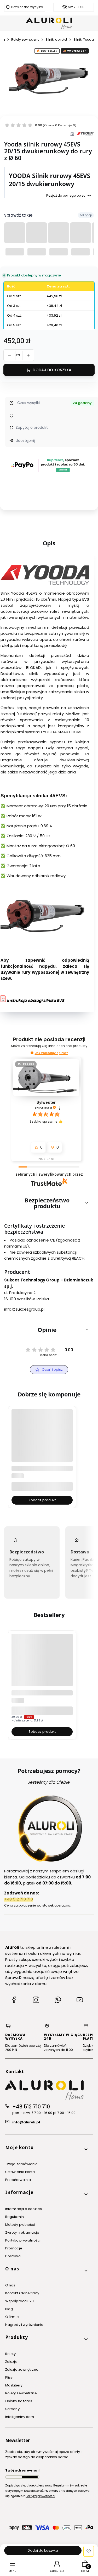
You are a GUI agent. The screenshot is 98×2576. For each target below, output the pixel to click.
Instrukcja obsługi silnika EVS (35, 1000)
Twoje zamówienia (22, 2164)
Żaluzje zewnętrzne (22, 2370)
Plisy (9, 2377)
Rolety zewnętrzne (25, 40)
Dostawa (13, 2256)
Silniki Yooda (84, 40)
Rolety (11, 2354)
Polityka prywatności (23, 2240)
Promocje (14, 2248)
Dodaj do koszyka (52, 370)
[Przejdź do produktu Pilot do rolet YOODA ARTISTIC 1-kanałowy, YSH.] (42, 1440)
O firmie (12, 2317)
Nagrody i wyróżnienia (24, 2325)
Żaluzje (11, 2362)
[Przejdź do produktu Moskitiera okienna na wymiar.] (42, 1664)
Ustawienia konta (20, 2172)
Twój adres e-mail (22, 2470)
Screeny (12, 2409)
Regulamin (15, 2217)
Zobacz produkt (42, 1500)
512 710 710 (76, 7)
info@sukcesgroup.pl (24, 1309)
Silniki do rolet (56, 40)
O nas (10, 2285)
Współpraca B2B (19, 2301)
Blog (9, 2309)
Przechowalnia (18, 2180)
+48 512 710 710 (31, 2107)
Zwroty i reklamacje (22, 2232)
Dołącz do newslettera (30, 2477)
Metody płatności (20, 2225)
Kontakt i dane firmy (22, 2293)
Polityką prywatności (40, 2496)
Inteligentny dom (20, 2417)
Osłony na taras (19, 2401)
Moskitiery (14, 2385)
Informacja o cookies (24, 2209)
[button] (32, 1053)
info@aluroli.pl (26, 2122)
